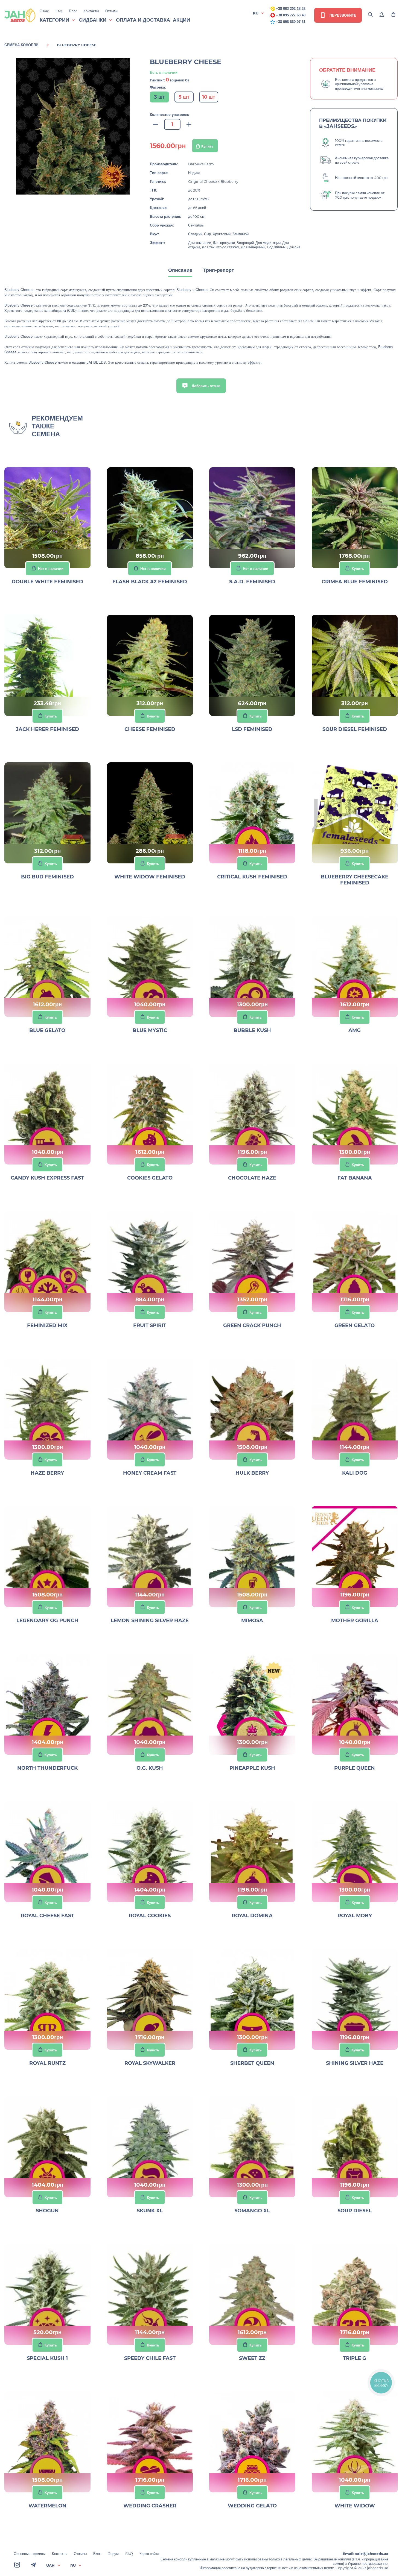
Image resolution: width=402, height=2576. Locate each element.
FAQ (129, 2554)
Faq (59, 11)
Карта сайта (149, 2554)
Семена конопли (21, 45)
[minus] (156, 124)
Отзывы (112, 11)
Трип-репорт (219, 270)
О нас (44, 11)
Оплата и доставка (143, 20)
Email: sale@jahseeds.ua (365, 2554)
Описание (180, 270)
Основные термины (30, 2554)
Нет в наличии (51, 569)
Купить (207, 146)
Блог (73, 11)
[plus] (189, 124)
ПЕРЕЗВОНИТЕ (342, 15)
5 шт (184, 97)
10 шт (209, 97)
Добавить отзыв (206, 386)
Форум (113, 2554)
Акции (181, 20)
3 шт (159, 97)
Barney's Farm (201, 164)
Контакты (91, 11)
